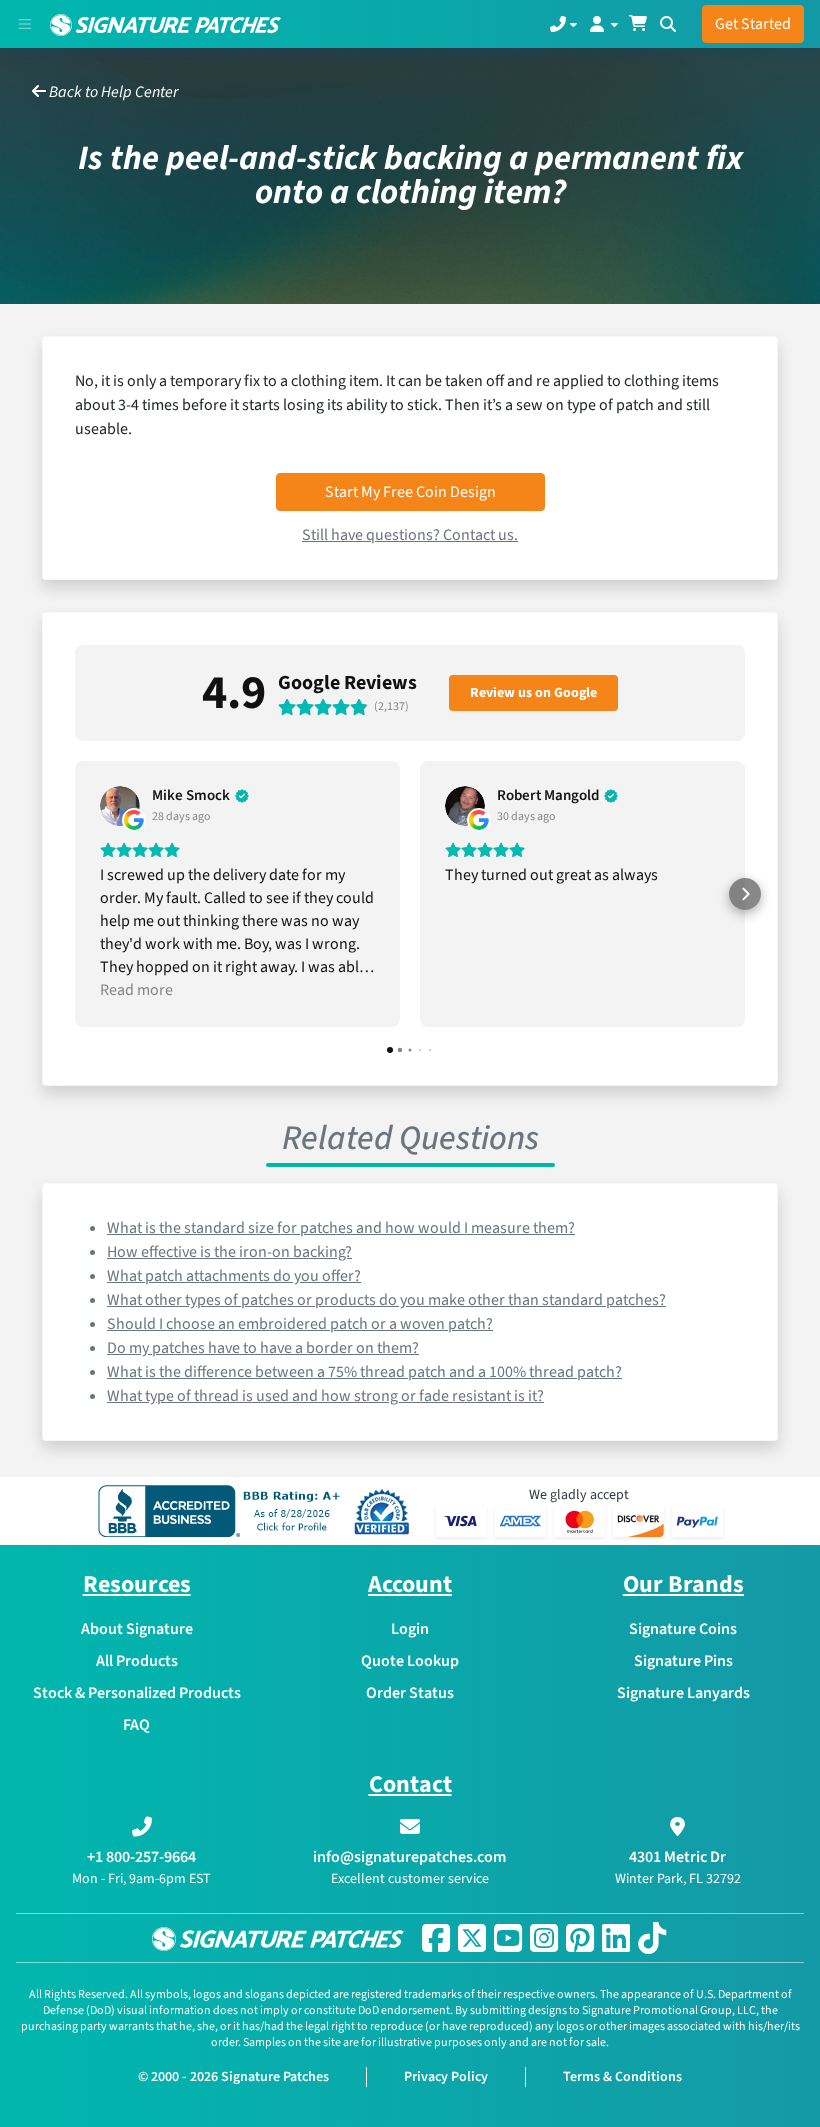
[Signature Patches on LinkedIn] (616, 1938)
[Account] (602, 24)
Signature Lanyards (683, 1693)
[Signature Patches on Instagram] (544, 1938)
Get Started (753, 24)
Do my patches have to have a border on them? (263, 1348)
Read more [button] (136, 990)
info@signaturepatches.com (409, 1857)
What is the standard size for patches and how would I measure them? (341, 1228)
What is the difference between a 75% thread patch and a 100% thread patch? (364, 1372)
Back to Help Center (112, 92)
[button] (75, 894)
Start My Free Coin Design (410, 492)
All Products (137, 1661)
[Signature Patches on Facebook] (436, 1938)
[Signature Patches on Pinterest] (580, 1938)
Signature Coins (683, 1629)
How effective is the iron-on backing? (229, 1252)
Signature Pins (683, 1661)
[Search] (668, 24)
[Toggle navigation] (25, 24)
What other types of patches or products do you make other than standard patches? (386, 1300)
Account (410, 1584)
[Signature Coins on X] (472, 1938)
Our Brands (683, 1584)
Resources (137, 1584)
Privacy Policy (446, 2077)
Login (410, 1629)
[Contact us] (563, 24)
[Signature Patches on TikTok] (652, 1938)
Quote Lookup (410, 1661)
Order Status (410, 1693)
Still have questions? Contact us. (410, 535)
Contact (410, 1784)
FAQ (136, 1725)
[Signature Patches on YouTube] (508, 1938)
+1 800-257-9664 (141, 1857)
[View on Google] (120, 806)
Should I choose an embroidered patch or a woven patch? (300, 1324)
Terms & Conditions (622, 2077)
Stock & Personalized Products (137, 1693)
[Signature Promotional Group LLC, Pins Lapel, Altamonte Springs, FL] (223, 1511)
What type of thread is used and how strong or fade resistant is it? (325, 1396)
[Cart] (638, 24)
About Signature (137, 1629)
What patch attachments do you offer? (234, 1276)
